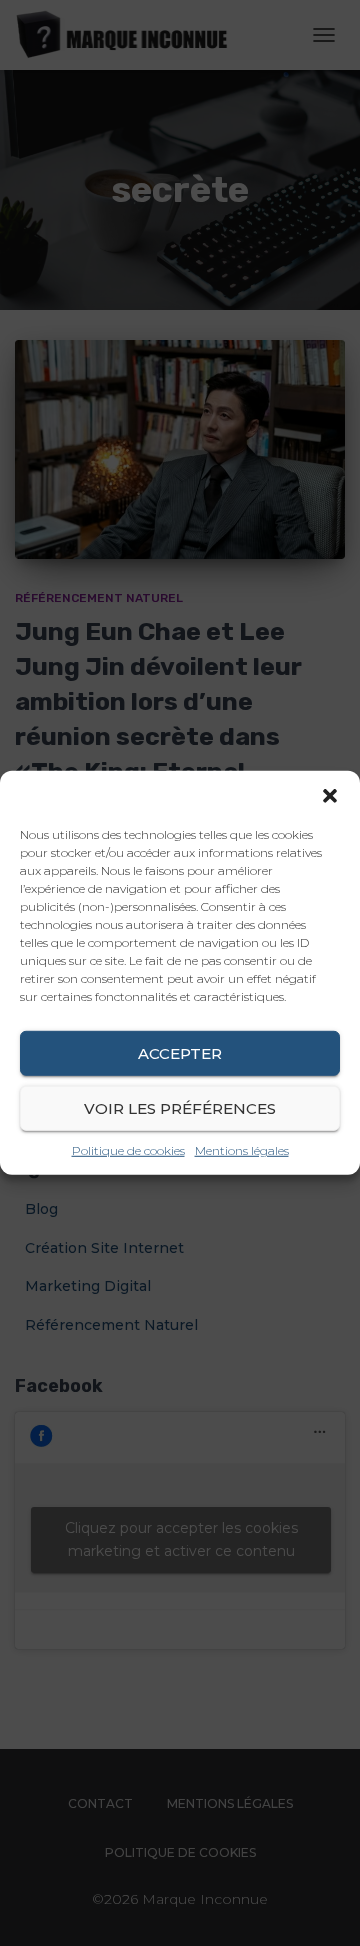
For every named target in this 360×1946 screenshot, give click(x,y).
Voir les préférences (180, 1107)
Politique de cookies (128, 1150)
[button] (330, 796)
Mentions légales (242, 1150)
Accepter (180, 1052)
